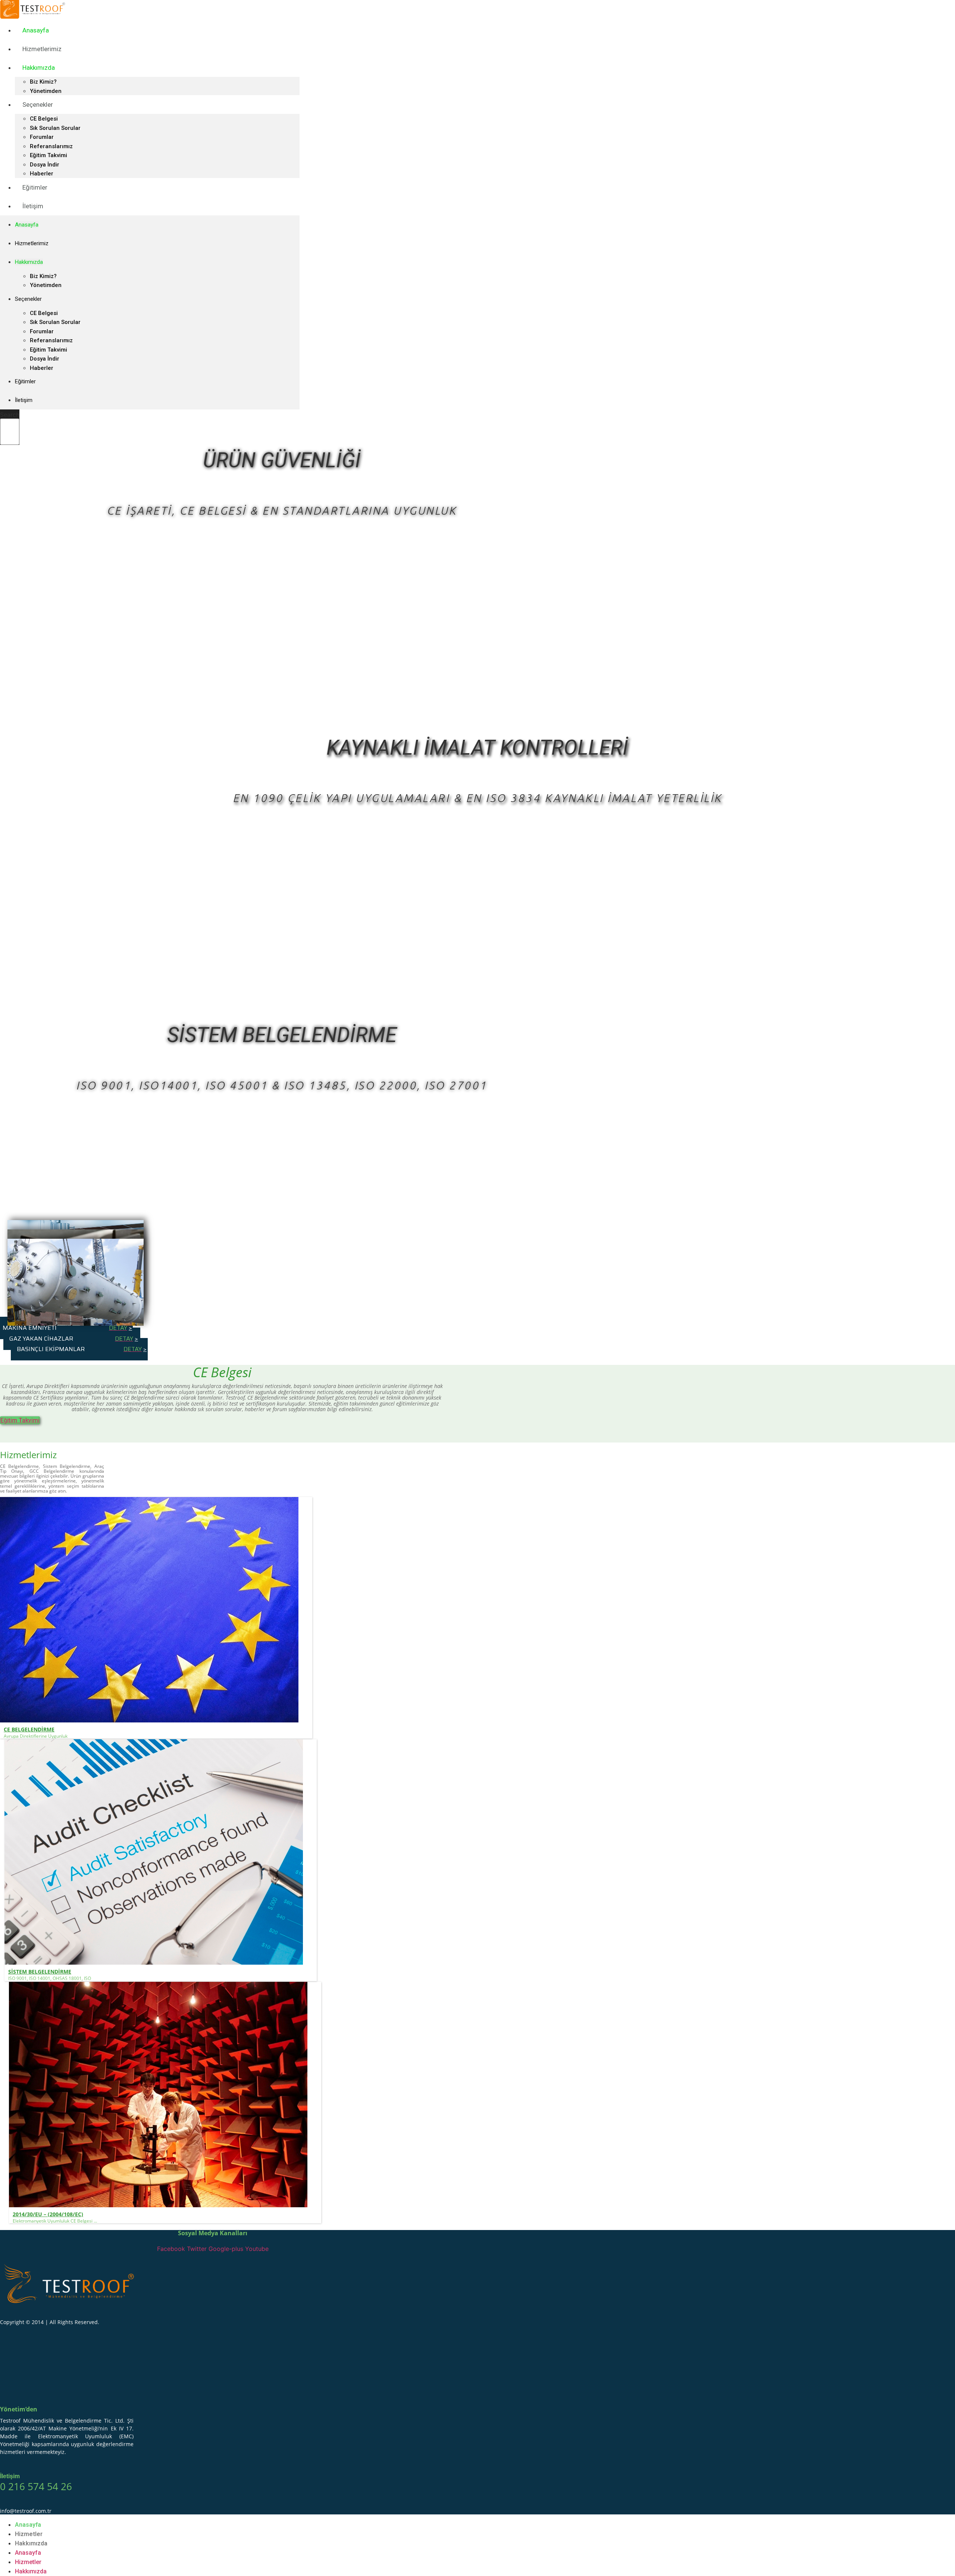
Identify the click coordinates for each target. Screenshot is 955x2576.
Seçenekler (38, 105)
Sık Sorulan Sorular (55, 128)
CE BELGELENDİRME (29, 1729)
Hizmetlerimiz (42, 49)
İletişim (33, 206)
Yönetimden (46, 285)
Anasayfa (36, 30)
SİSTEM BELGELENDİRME (40, 1972)
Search (10, 415)
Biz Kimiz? (43, 82)
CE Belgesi (44, 119)
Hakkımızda (39, 68)
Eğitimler (35, 187)
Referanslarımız (51, 146)
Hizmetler (29, 2534)
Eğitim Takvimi (48, 155)
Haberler (42, 368)
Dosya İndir (45, 165)
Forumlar (42, 137)
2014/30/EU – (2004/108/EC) (48, 2214)
